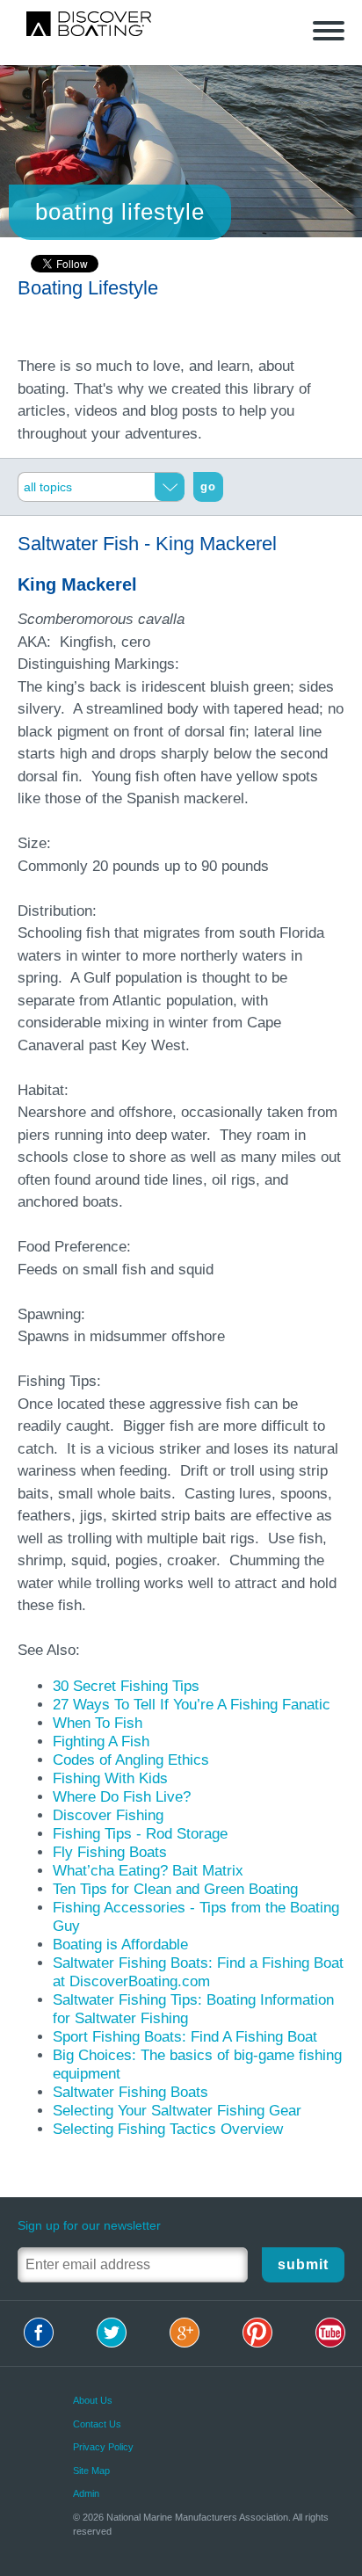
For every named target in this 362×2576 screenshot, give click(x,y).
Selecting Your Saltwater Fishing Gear (177, 2111)
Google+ (185, 2333)
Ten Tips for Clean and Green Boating (175, 1889)
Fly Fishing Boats (110, 1852)
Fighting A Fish (101, 1742)
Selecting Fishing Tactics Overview (168, 2129)
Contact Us (97, 2424)
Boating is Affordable (120, 1945)
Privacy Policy (103, 2447)
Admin (86, 2493)
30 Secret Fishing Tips (126, 1686)
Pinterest (257, 2333)
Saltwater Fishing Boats (130, 2092)
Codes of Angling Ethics (131, 1760)
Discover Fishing (108, 1815)
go (208, 486)
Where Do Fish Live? (122, 1797)
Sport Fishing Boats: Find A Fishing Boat (185, 2037)
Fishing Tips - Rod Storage (140, 1834)
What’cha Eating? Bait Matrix (148, 1871)
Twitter (112, 2333)
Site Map (91, 2471)
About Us (93, 2400)
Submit (303, 2264)
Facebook (39, 2333)
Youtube (330, 2333)
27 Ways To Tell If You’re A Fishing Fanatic (192, 1705)
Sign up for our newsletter (89, 2225)
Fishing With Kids (110, 1778)
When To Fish (98, 1723)
